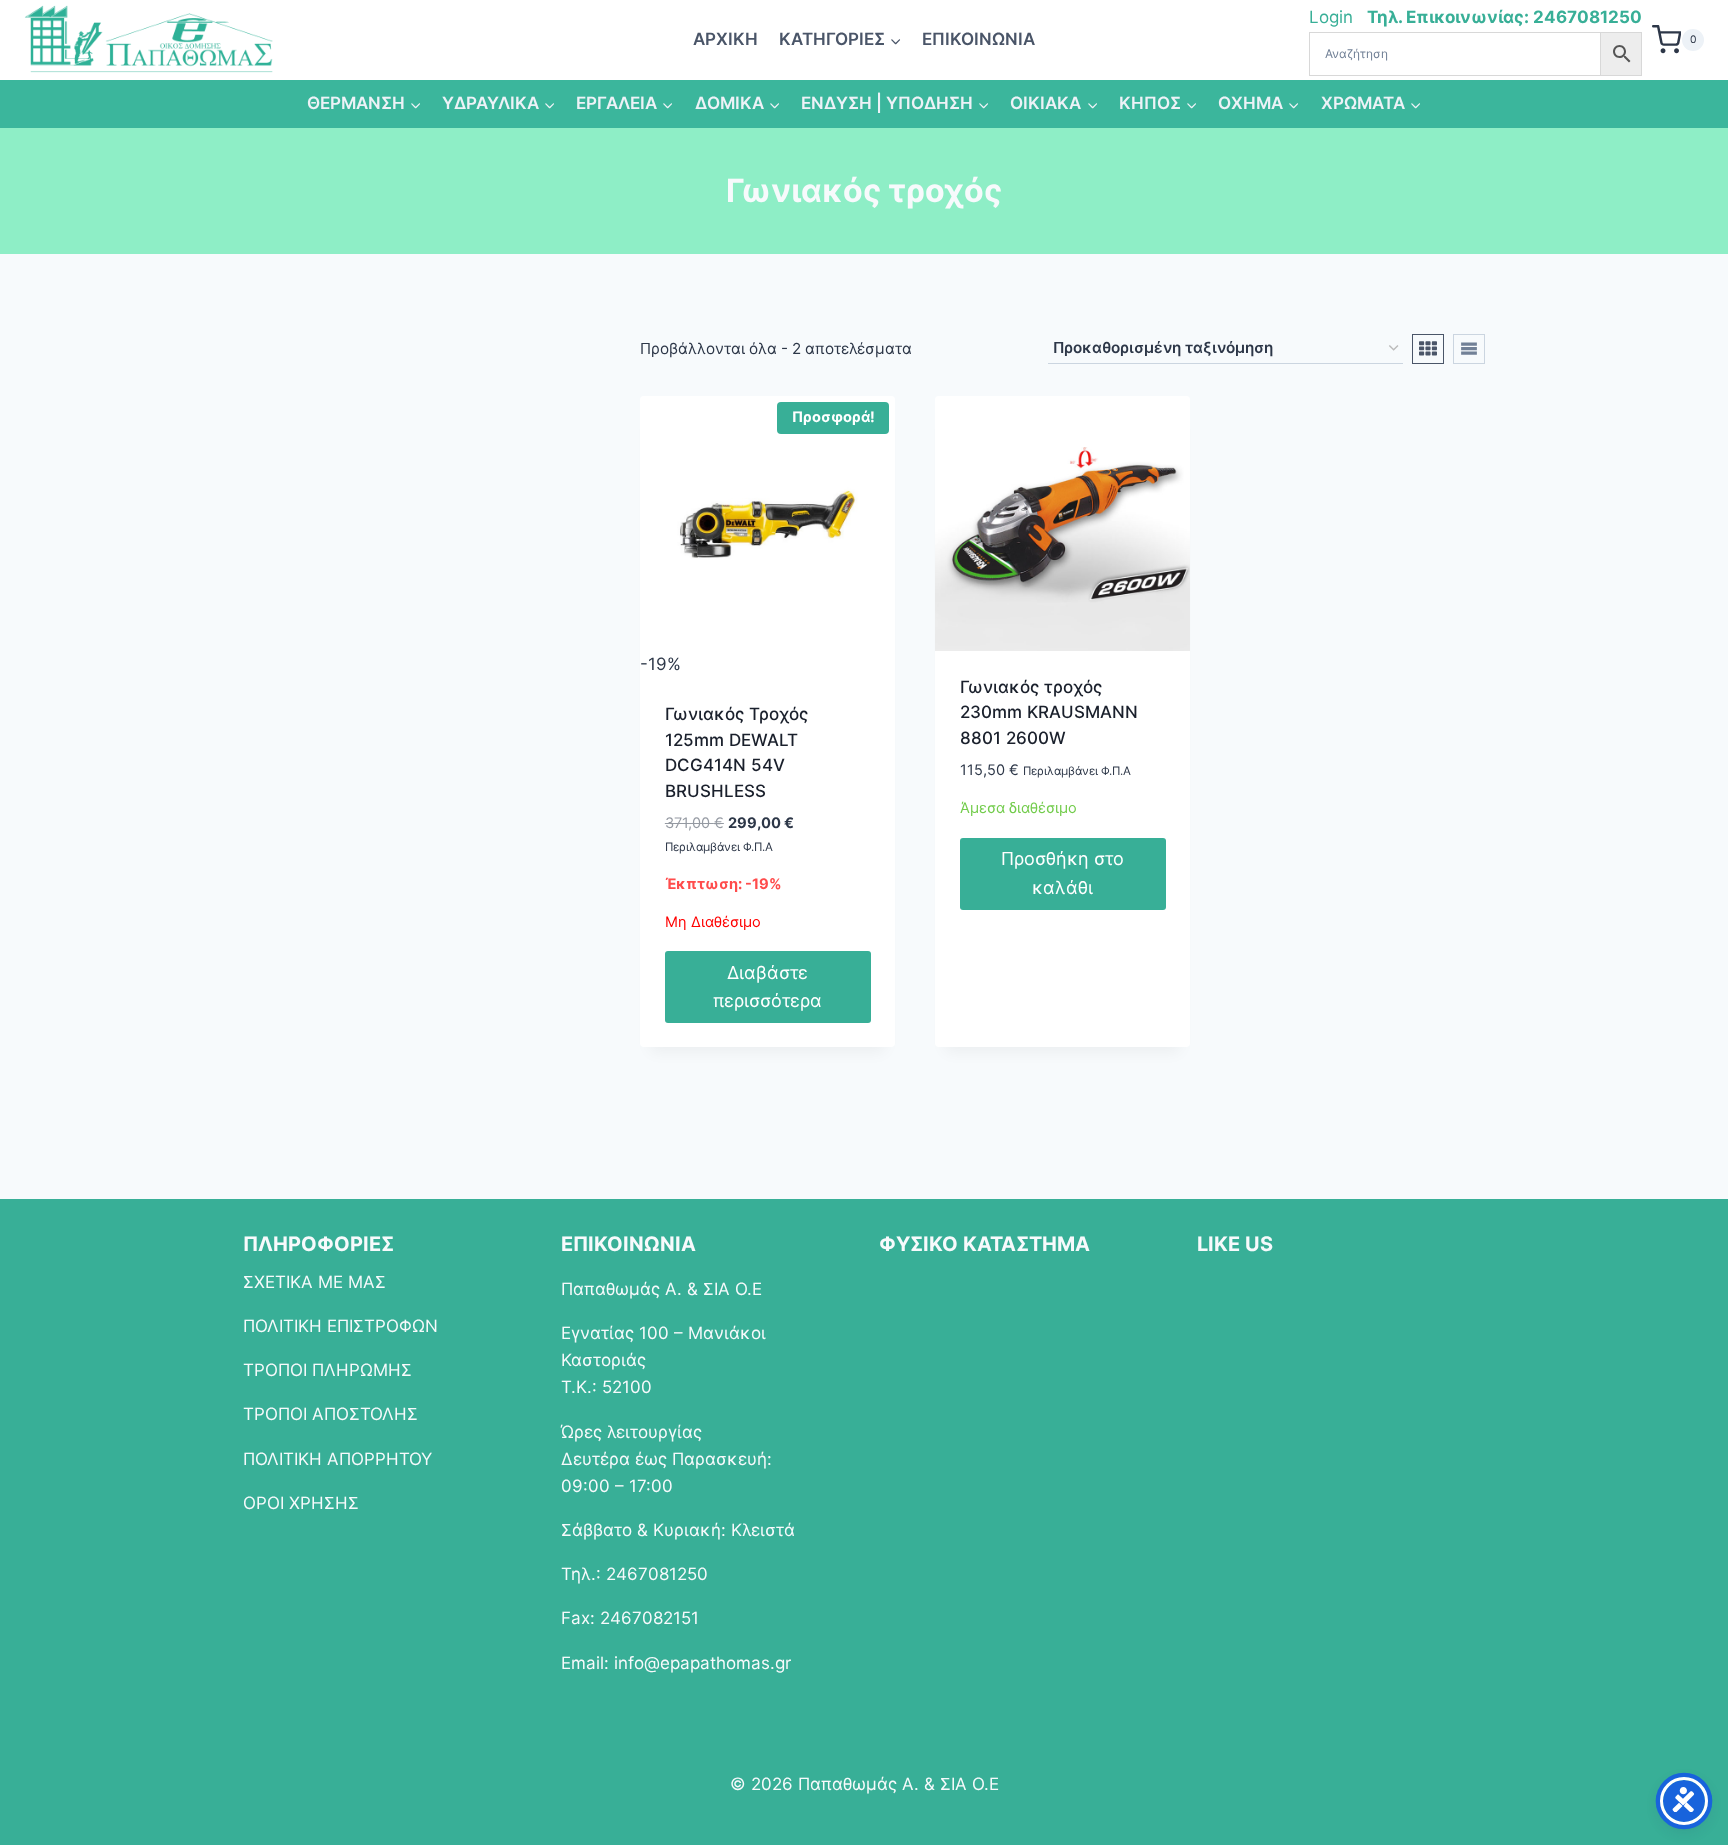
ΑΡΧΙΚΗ (725, 39)
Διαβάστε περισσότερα (767, 987)
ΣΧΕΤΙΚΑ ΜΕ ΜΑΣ (314, 1282)
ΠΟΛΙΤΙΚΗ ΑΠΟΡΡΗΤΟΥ (337, 1459)
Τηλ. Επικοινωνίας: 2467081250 (1504, 17)
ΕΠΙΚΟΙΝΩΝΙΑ (978, 39)
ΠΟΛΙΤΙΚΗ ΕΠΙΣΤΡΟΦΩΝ (340, 1326)
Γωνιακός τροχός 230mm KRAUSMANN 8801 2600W (1049, 712)
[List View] (1469, 349)
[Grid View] (1428, 349)
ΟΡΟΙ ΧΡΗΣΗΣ (301, 1503)
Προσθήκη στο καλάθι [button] (1062, 873)
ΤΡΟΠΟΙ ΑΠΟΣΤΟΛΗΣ (330, 1414)
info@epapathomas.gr (702, 1663)
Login (1333, 17)
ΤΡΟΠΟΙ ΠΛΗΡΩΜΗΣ (327, 1370)
